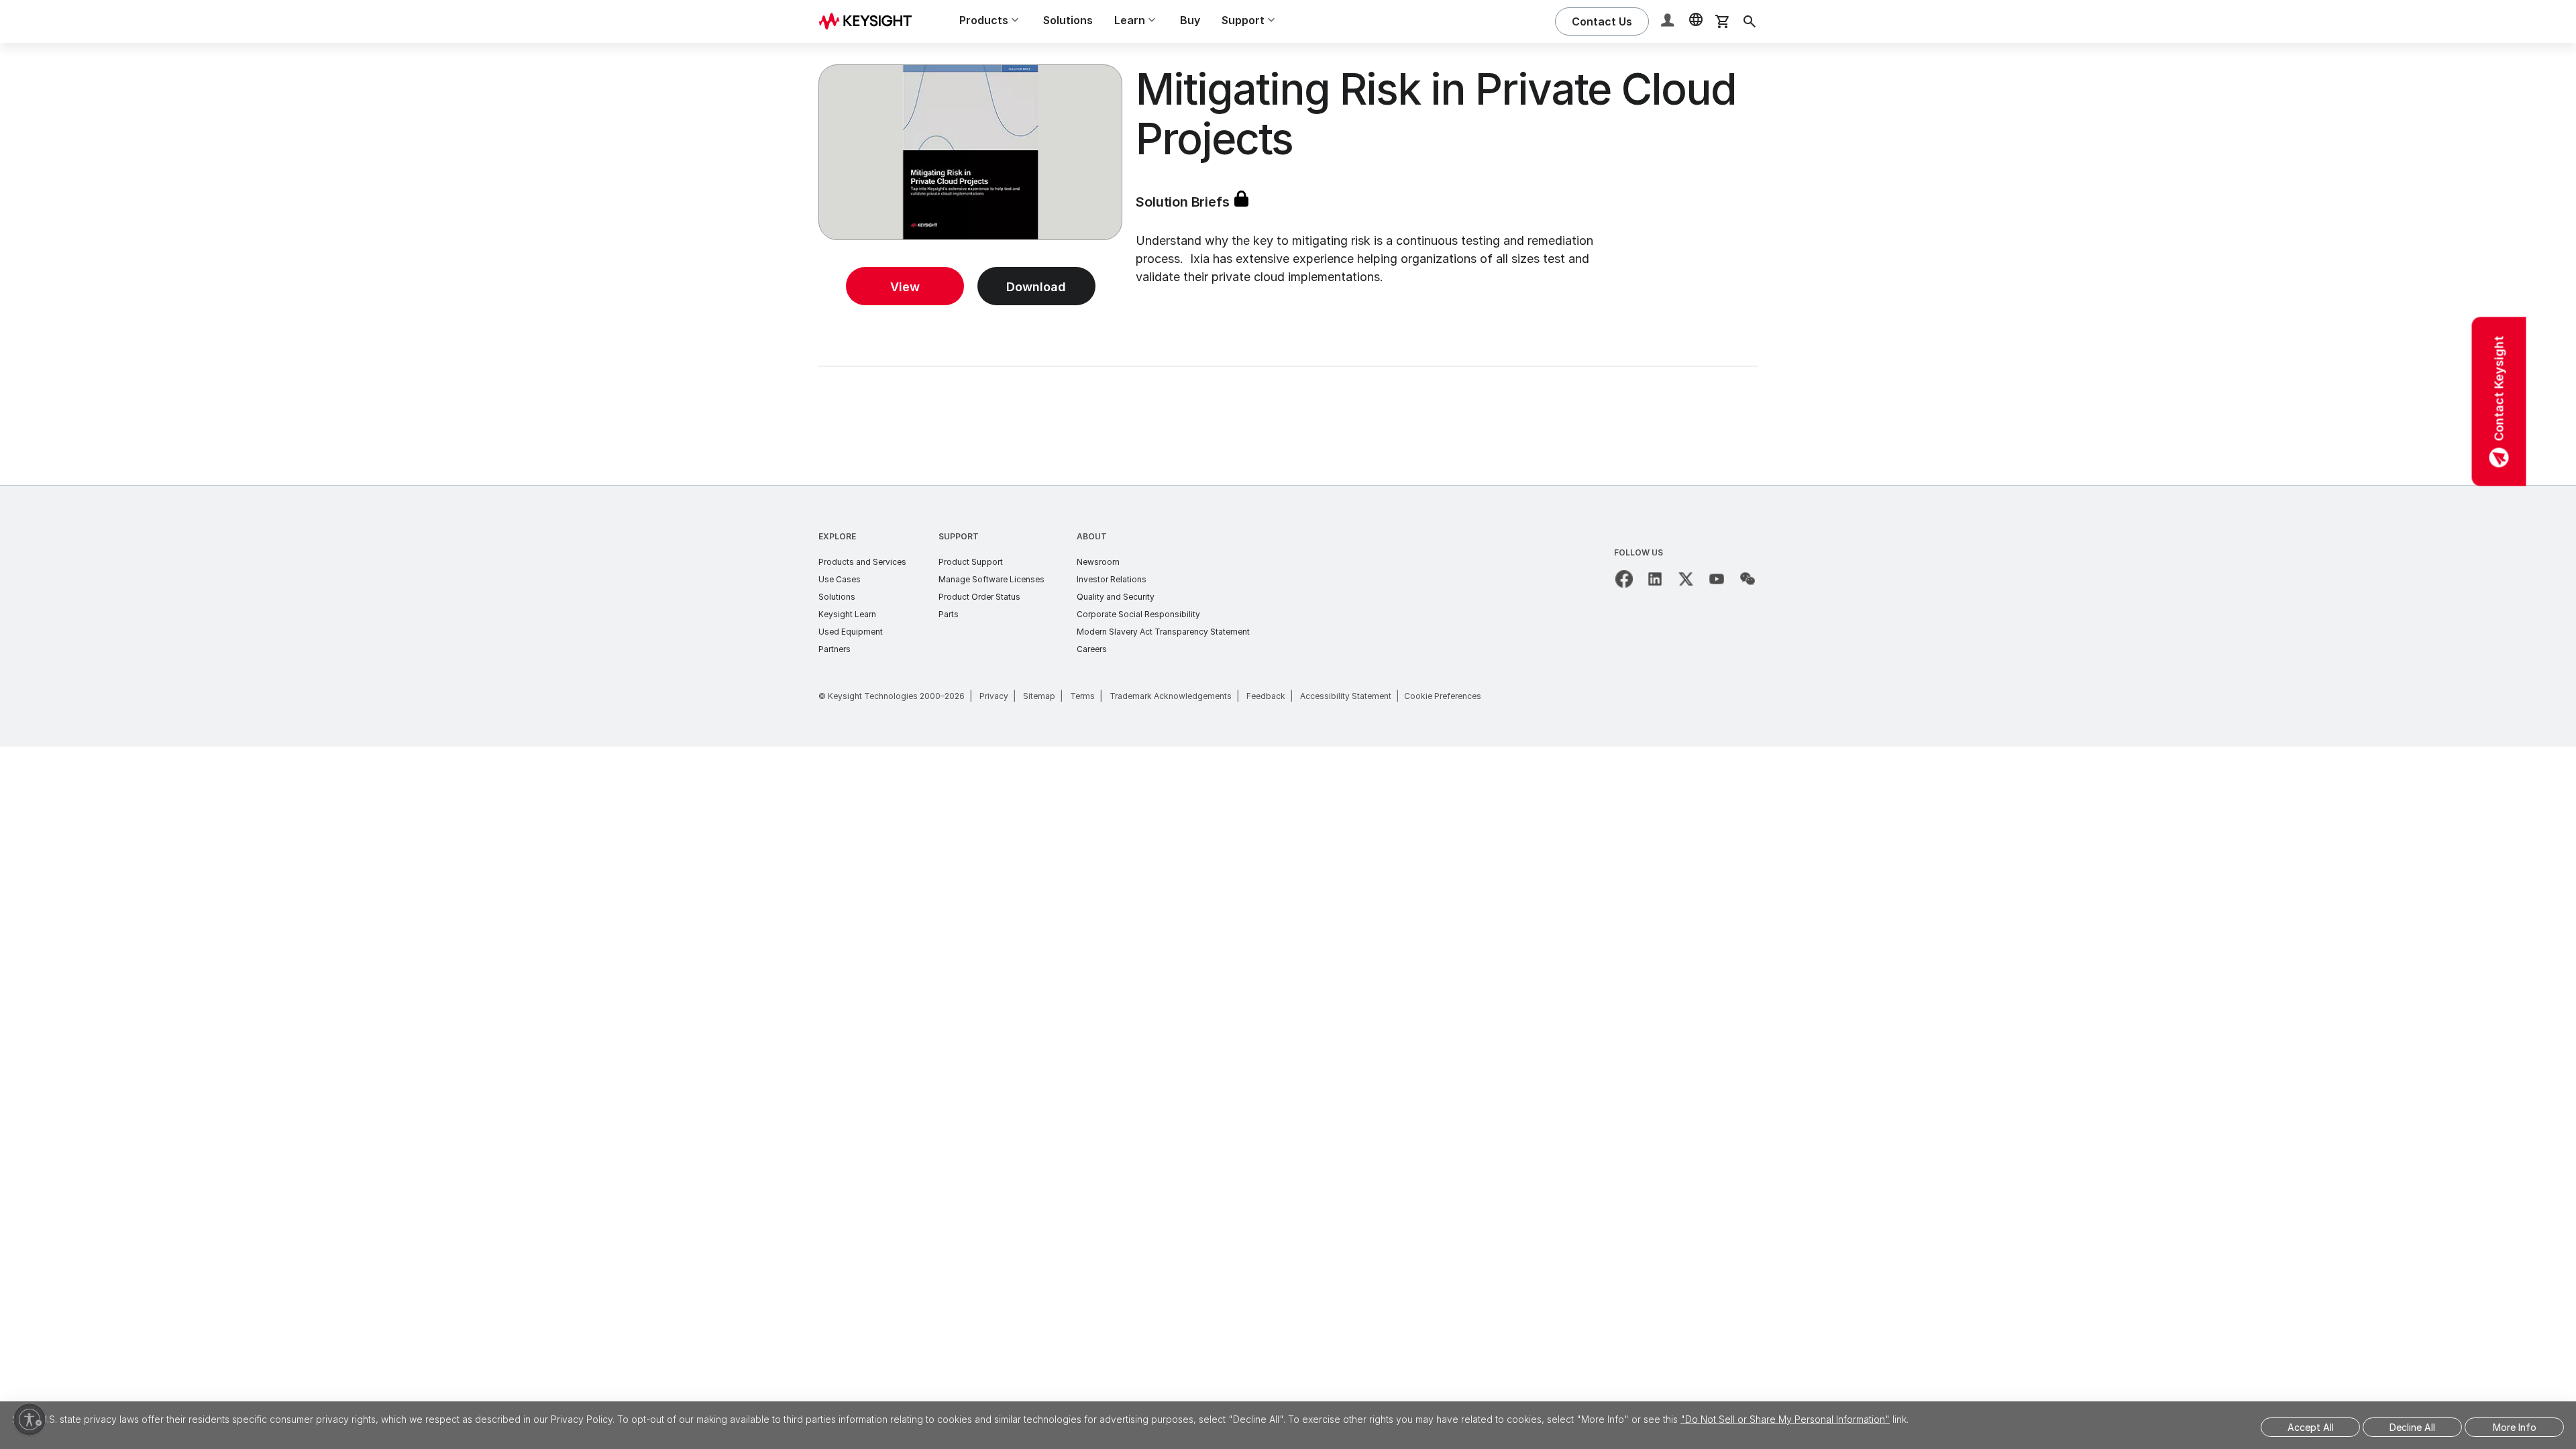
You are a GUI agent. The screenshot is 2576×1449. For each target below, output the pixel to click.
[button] (1669, 22)
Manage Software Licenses (991, 579)
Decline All (2412, 1427)
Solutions (1068, 20)
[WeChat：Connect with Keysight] (1748, 579)
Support (959, 536)
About (1092, 536)
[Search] (1750, 21)
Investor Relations (1112, 579)
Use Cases (840, 579)
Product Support (971, 562)
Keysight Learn (847, 614)
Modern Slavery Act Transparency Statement (1163, 632)
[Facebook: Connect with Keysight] (1624, 579)
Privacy (994, 696)
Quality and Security (1116, 597)
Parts (949, 614)
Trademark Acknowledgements (1171, 696)
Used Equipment (851, 632)
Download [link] (1036, 287)
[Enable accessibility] (30, 1419)
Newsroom (1098, 562)
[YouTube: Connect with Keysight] (1717, 579)
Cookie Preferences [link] (1443, 696)
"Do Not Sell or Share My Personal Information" (1785, 1419)
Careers (1092, 649)
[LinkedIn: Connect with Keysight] (1655, 579)
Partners (835, 649)
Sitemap (1039, 696)
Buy (1190, 20)
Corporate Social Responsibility (1138, 614)
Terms (1082, 696)
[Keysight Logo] (870, 21)
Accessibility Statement (1346, 696)
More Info (2515, 1427)
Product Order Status (979, 597)
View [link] (905, 287)
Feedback (1266, 696)
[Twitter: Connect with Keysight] (1686, 579)
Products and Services (862, 562)
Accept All (2311, 1427)
